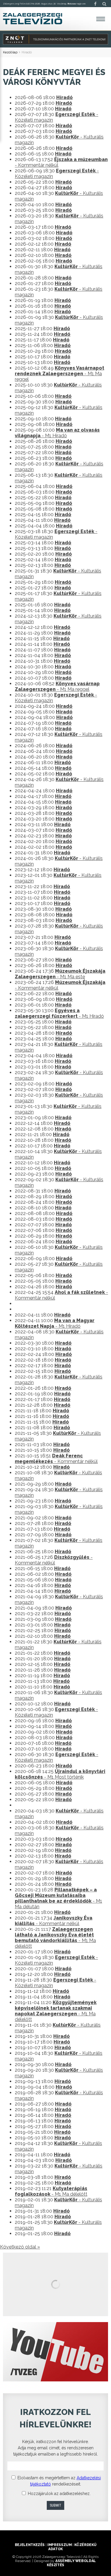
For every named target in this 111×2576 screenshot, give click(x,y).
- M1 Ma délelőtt (55, 1938)
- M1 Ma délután (58, 1898)
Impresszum (59, 2545)
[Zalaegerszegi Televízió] (33, 19)
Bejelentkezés (30, 2545)
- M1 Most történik (60, 1774)
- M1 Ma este (60, 974)
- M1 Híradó (57, 433)
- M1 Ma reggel (59, 374)
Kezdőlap (10, 52)
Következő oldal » (20, 2247)
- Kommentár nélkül (56, 1459)
